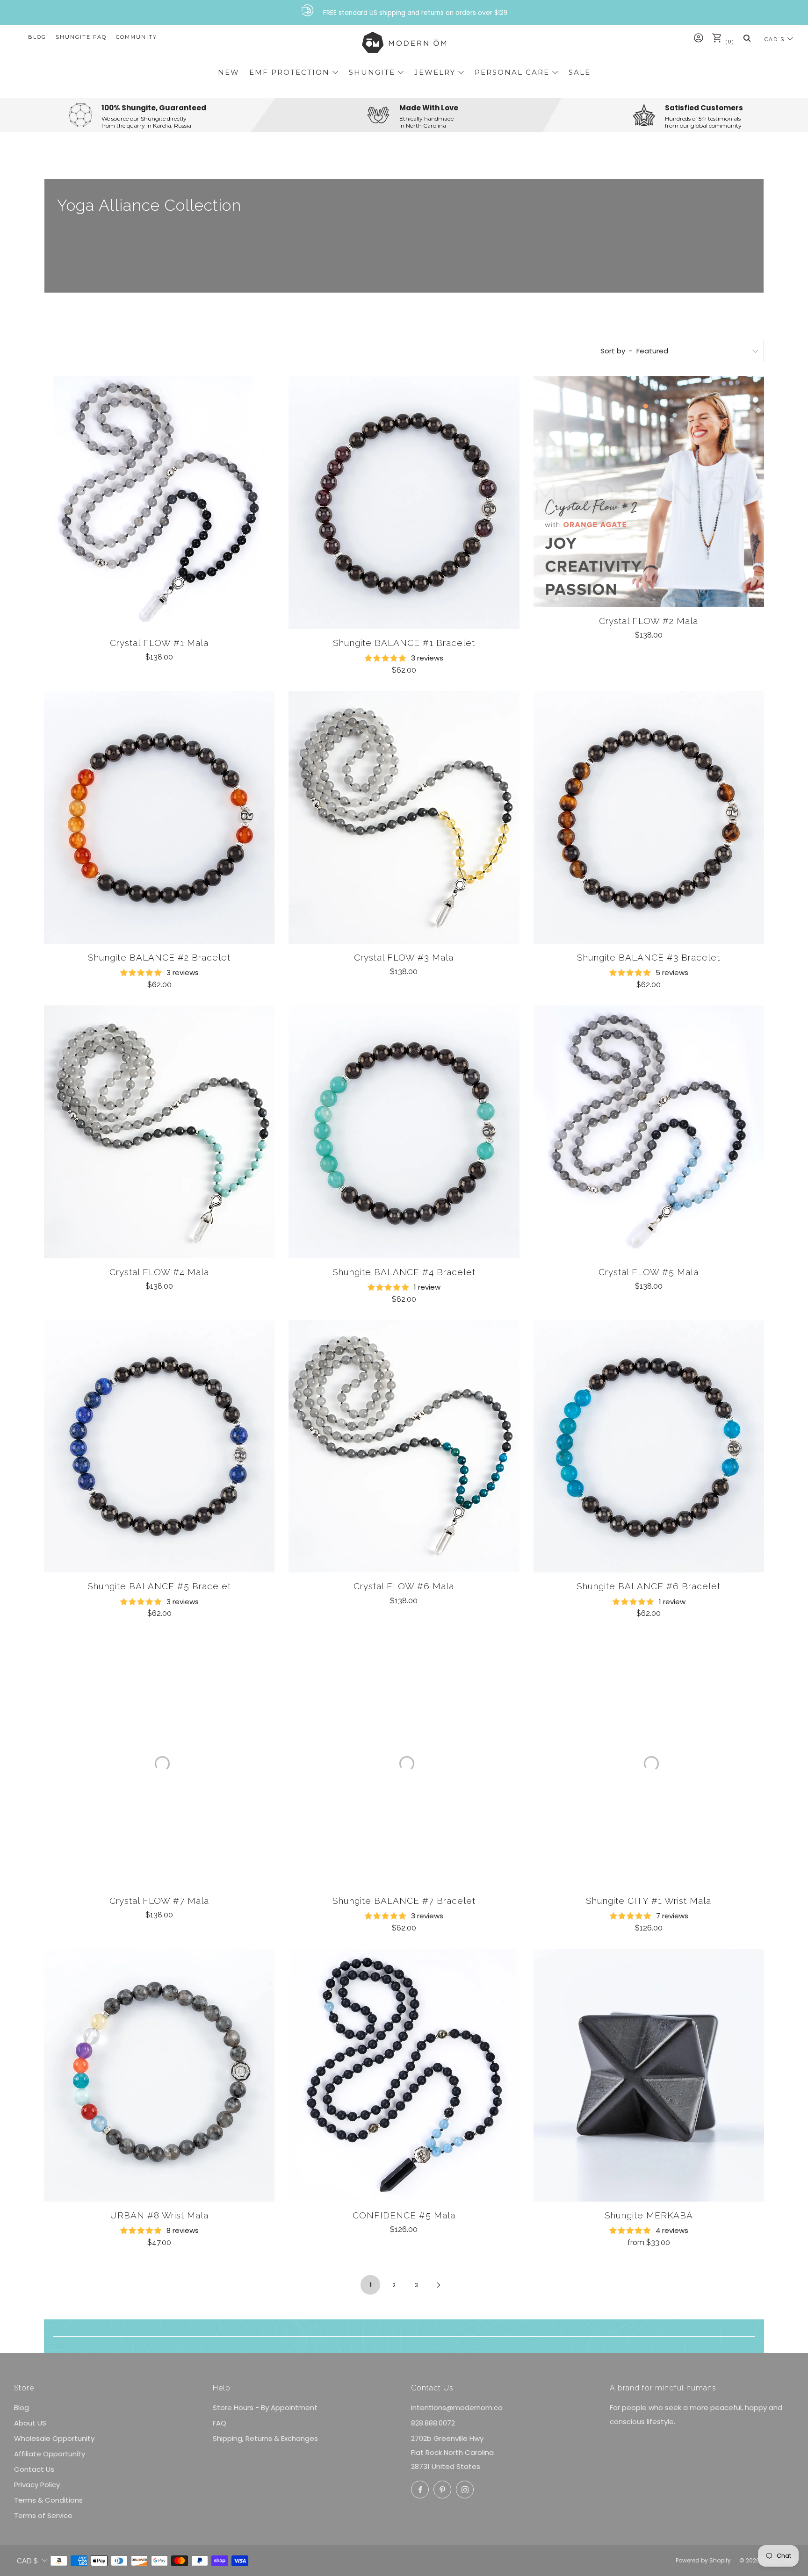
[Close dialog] (510, 1074)
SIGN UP (404, 1477)
